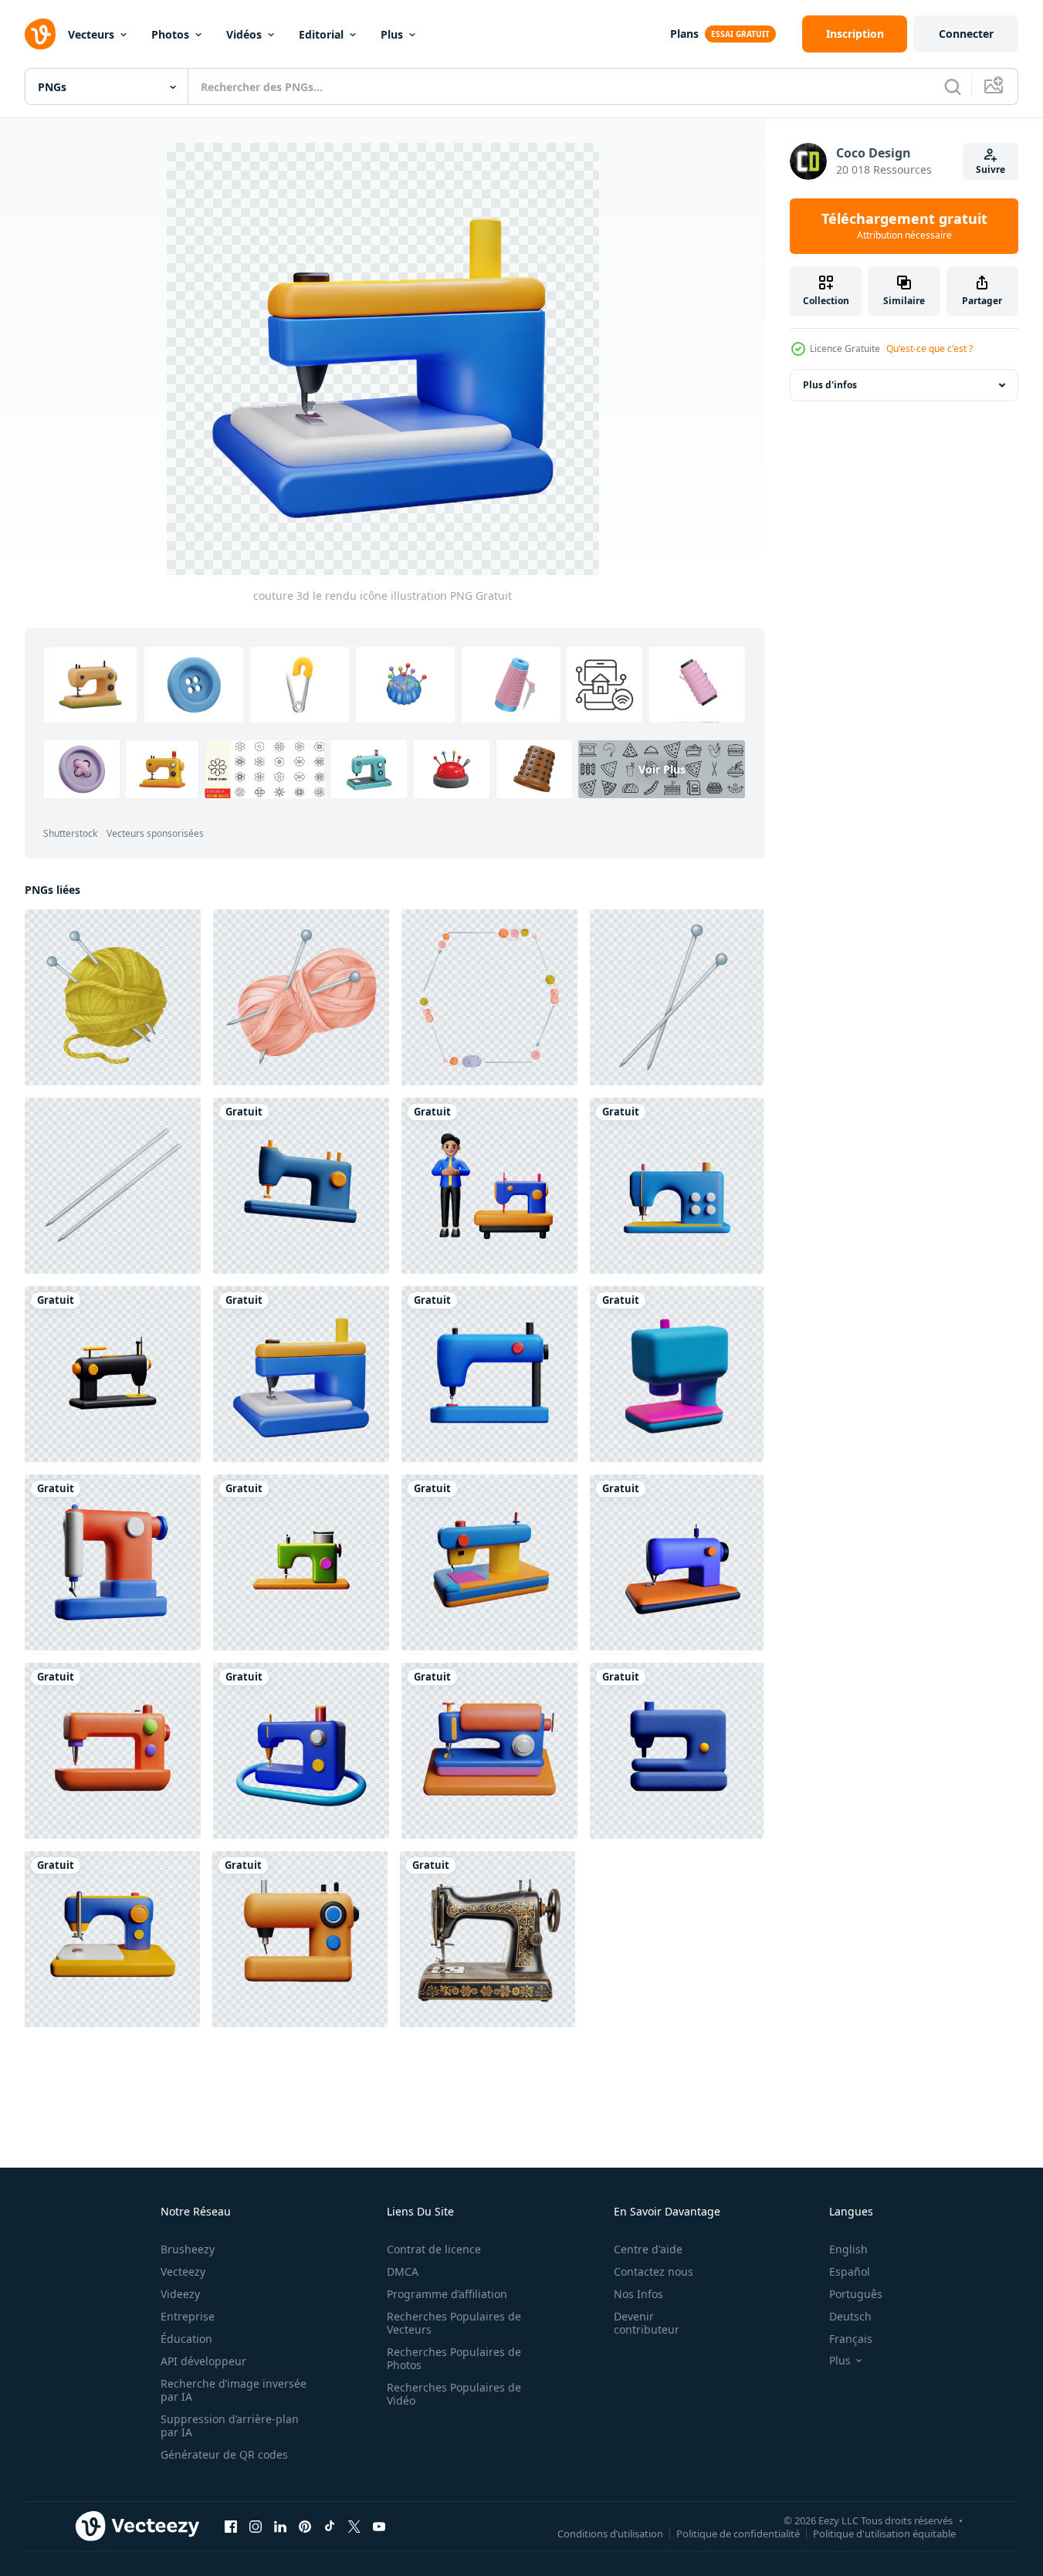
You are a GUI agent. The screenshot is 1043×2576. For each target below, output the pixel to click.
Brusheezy (188, 2249)
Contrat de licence (434, 2249)
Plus (392, 34)
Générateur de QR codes (224, 2454)
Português (856, 2294)
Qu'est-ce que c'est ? (930, 349)
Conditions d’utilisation (610, 2534)
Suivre (991, 169)
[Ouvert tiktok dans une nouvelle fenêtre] (330, 2527)
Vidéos (244, 34)
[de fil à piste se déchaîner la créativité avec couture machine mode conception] (488, 1939)
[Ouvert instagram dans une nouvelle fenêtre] (256, 2527)
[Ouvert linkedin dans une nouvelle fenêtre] (280, 2527)
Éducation (186, 2339)
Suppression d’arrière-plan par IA (230, 2425)
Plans (684, 34)
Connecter (966, 34)
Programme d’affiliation (447, 2294)
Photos (170, 34)
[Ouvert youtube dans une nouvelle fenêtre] (379, 2527)
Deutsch (850, 2316)
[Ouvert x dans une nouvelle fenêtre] (354, 2527)
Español (850, 2271)
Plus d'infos (830, 385)
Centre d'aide (648, 2249)
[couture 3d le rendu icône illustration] (301, 1186)
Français (851, 2339)
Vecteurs (91, 34)
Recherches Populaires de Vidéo (454, 2394)
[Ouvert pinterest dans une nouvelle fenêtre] (305, 2527)
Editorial (321, 34)
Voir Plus (662, 769)
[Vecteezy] (40, 34)
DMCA (403, 2271)
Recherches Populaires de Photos (454, 2358)
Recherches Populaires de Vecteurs (454, 2323)
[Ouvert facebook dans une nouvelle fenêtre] (231, 2527)
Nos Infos (638, 2294)
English (848, 2249)
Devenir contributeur (647, 2323)
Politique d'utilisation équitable (884, 2534)
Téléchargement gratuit (904, 226)
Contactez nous (654, 2271)
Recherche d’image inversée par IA (234, 2390)
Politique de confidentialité (738, 2534)
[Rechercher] (953, 86)
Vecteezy (183, 2271)
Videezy (180, 2294)
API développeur (203, 2361)
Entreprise (188, 2316)
